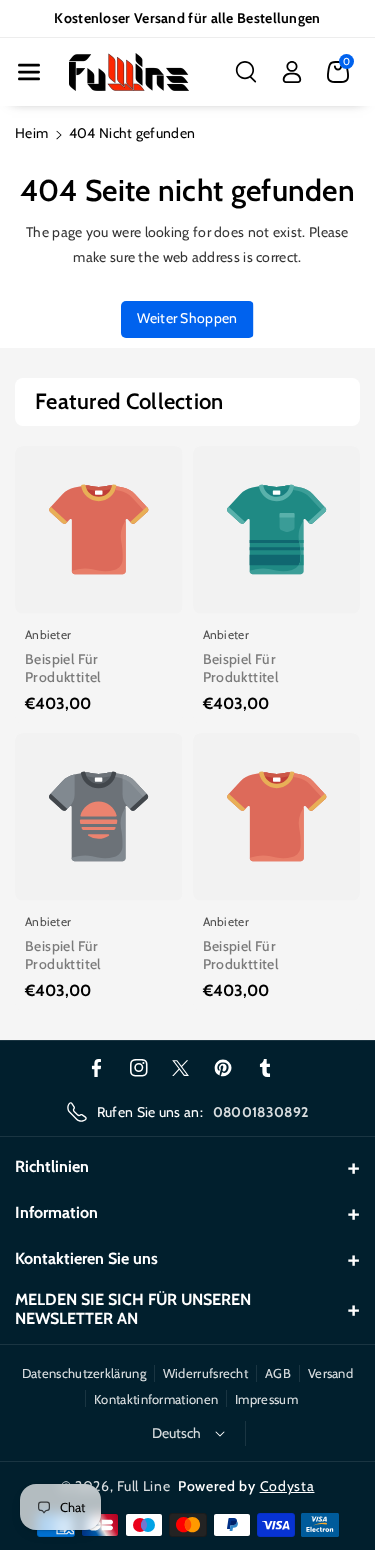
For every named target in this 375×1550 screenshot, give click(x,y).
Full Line (143, 1486)
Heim (31, 133)
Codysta (287, 1486)
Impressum (266, 1399)
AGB (278, 1373)
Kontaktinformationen (156, 1399)
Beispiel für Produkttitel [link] (63, 668)
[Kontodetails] (292, 72)
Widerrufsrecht (205, 1373)
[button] (29, 72)
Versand (330, 1373)
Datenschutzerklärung (84, 1373)
